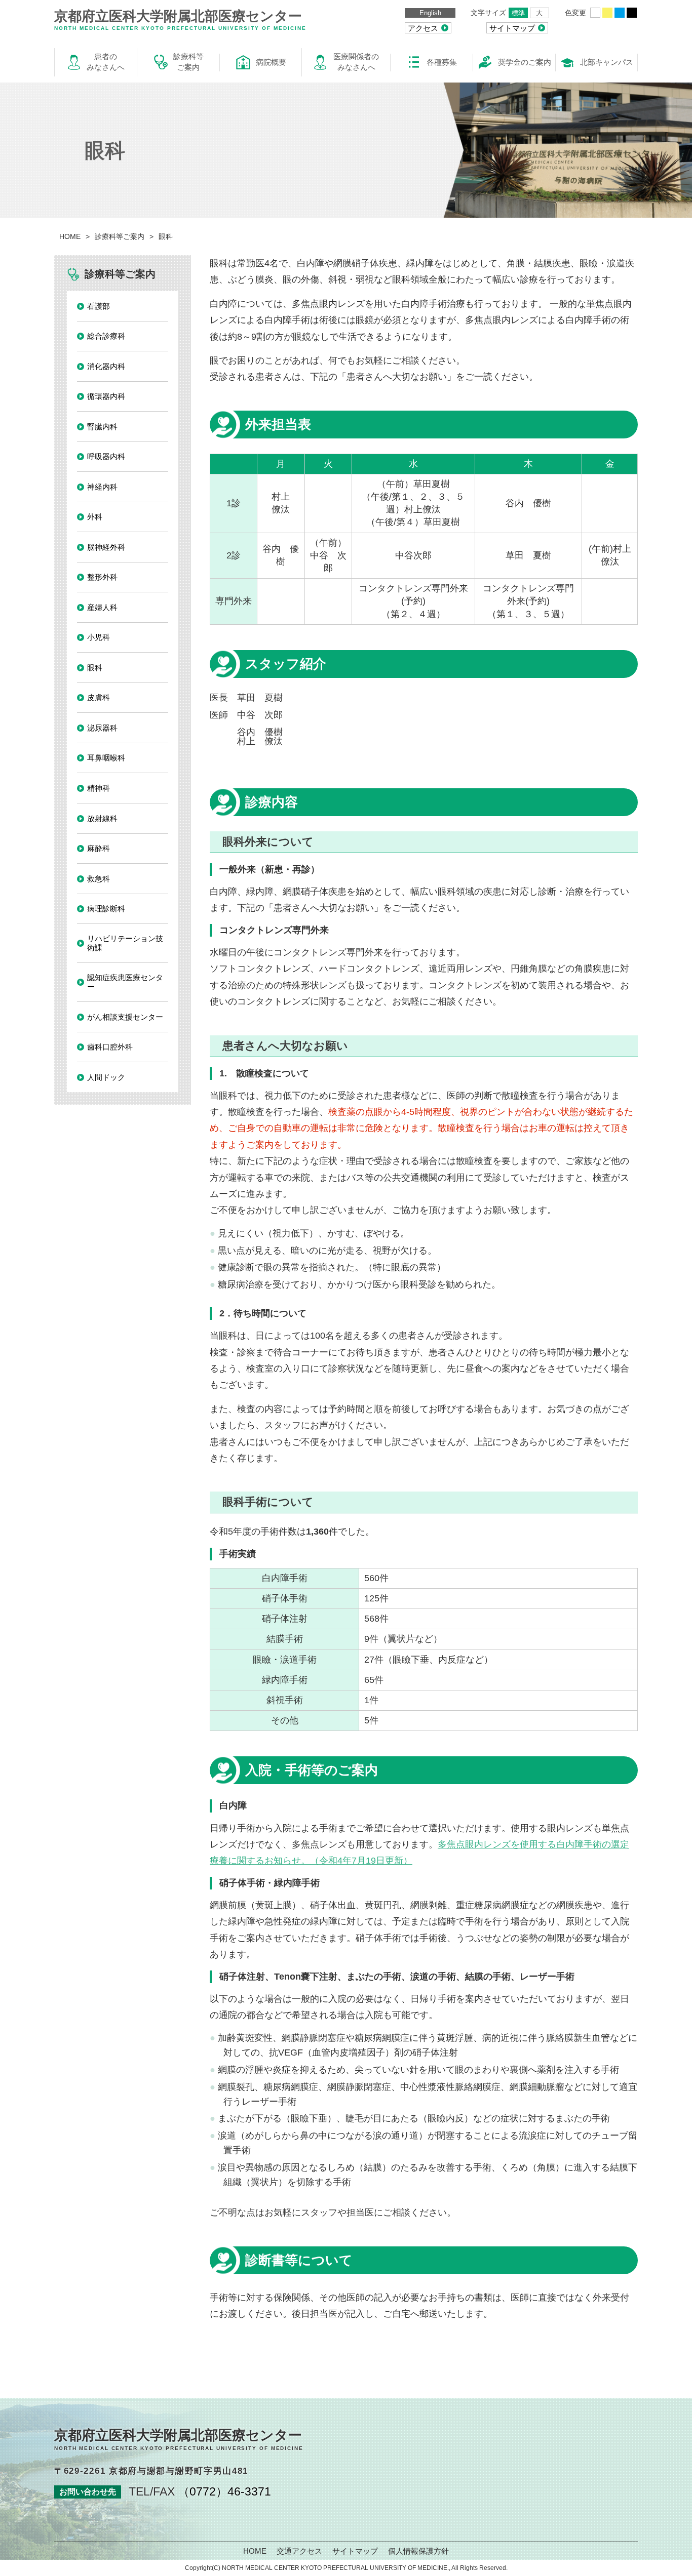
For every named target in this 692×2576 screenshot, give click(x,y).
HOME (70, 236)
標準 (518, 13)
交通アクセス (299, 2551)
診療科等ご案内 (120, 236)
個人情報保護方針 (418, 2551)
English (430, 13)
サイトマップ (355, 2551)
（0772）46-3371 (224, 2491)
